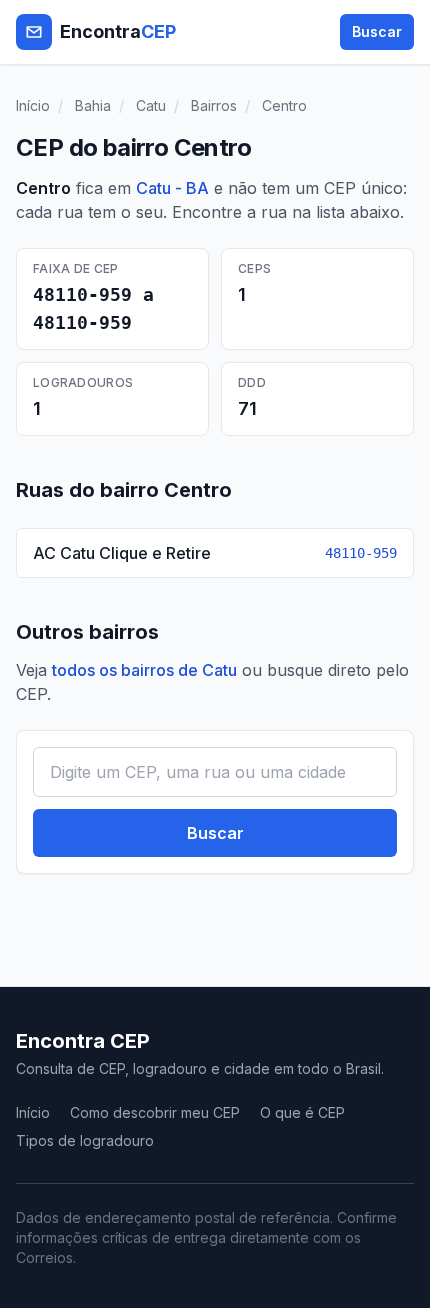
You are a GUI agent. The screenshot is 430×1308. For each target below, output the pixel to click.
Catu (151, 105)
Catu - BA (172, 188)
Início (33, 105)
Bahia (93, 105)
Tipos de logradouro (85, 1140)
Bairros (214, 105)
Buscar (377, 31)
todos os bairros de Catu (144, 670)
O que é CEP (302, 1112)
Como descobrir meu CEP (155, 1112)
